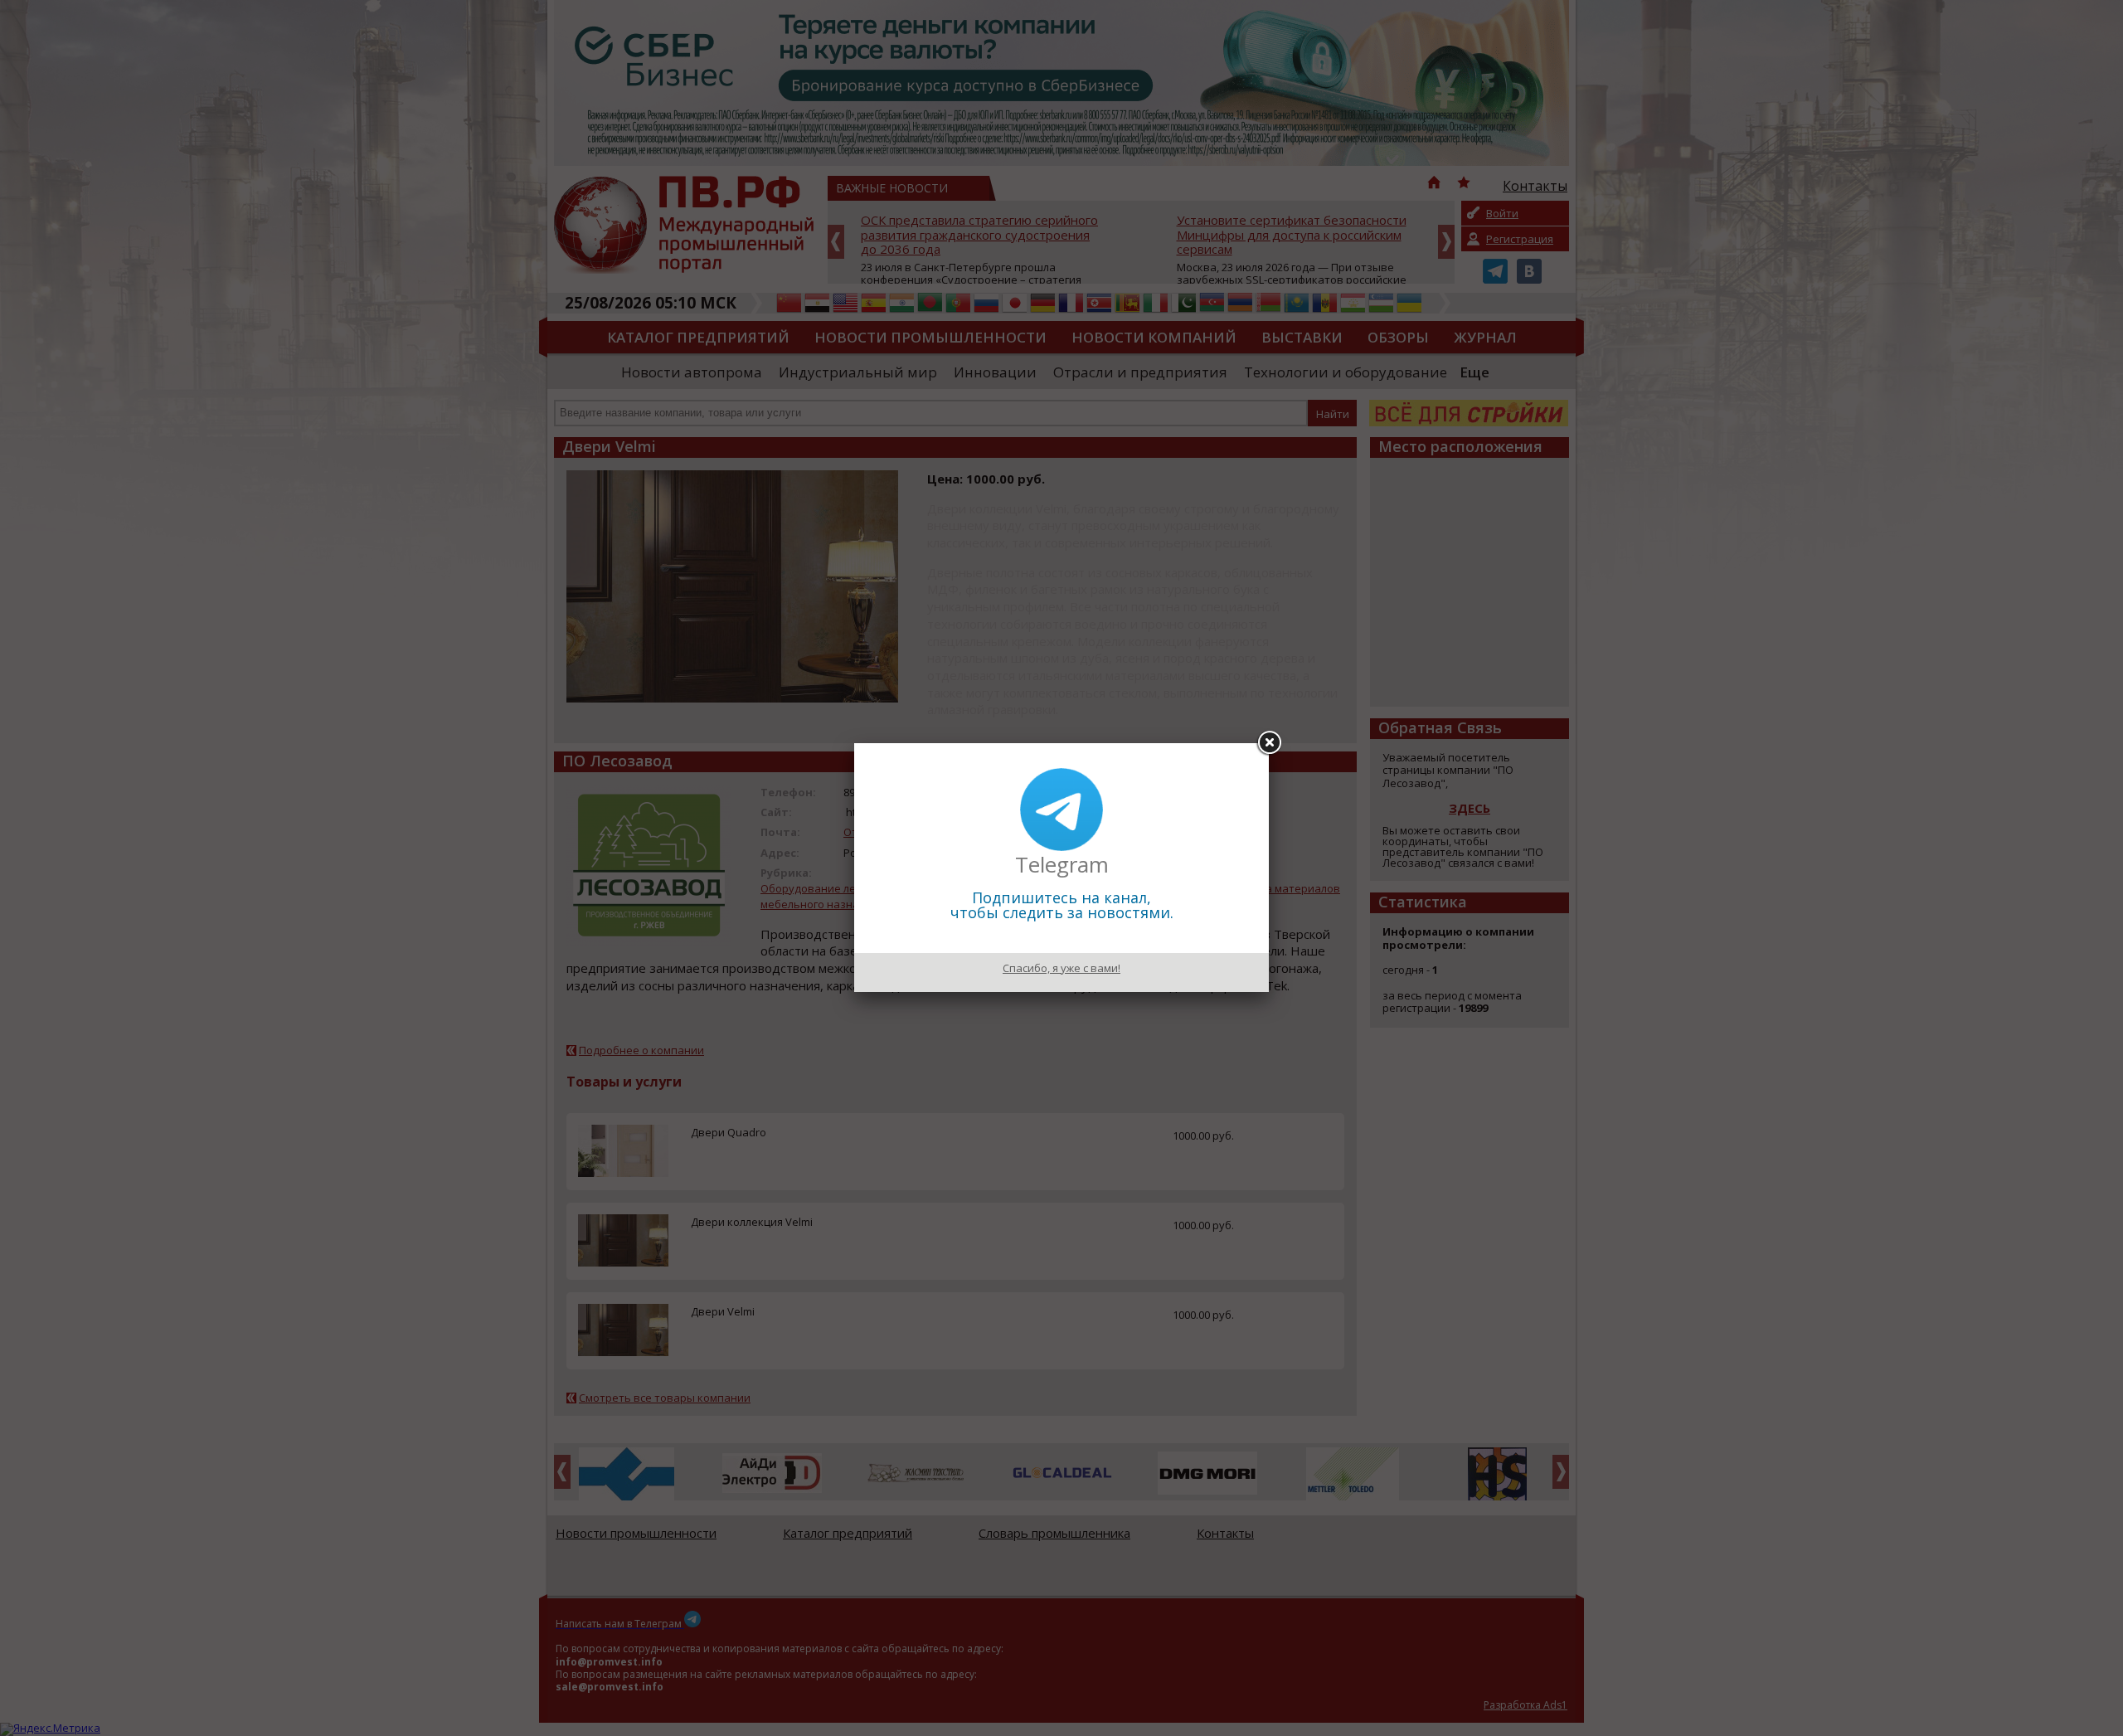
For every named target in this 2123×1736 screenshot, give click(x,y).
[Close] (1269, 743)
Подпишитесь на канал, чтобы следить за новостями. (1062, 905)
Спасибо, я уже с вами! (1061, 968)
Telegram (1062, 864)
